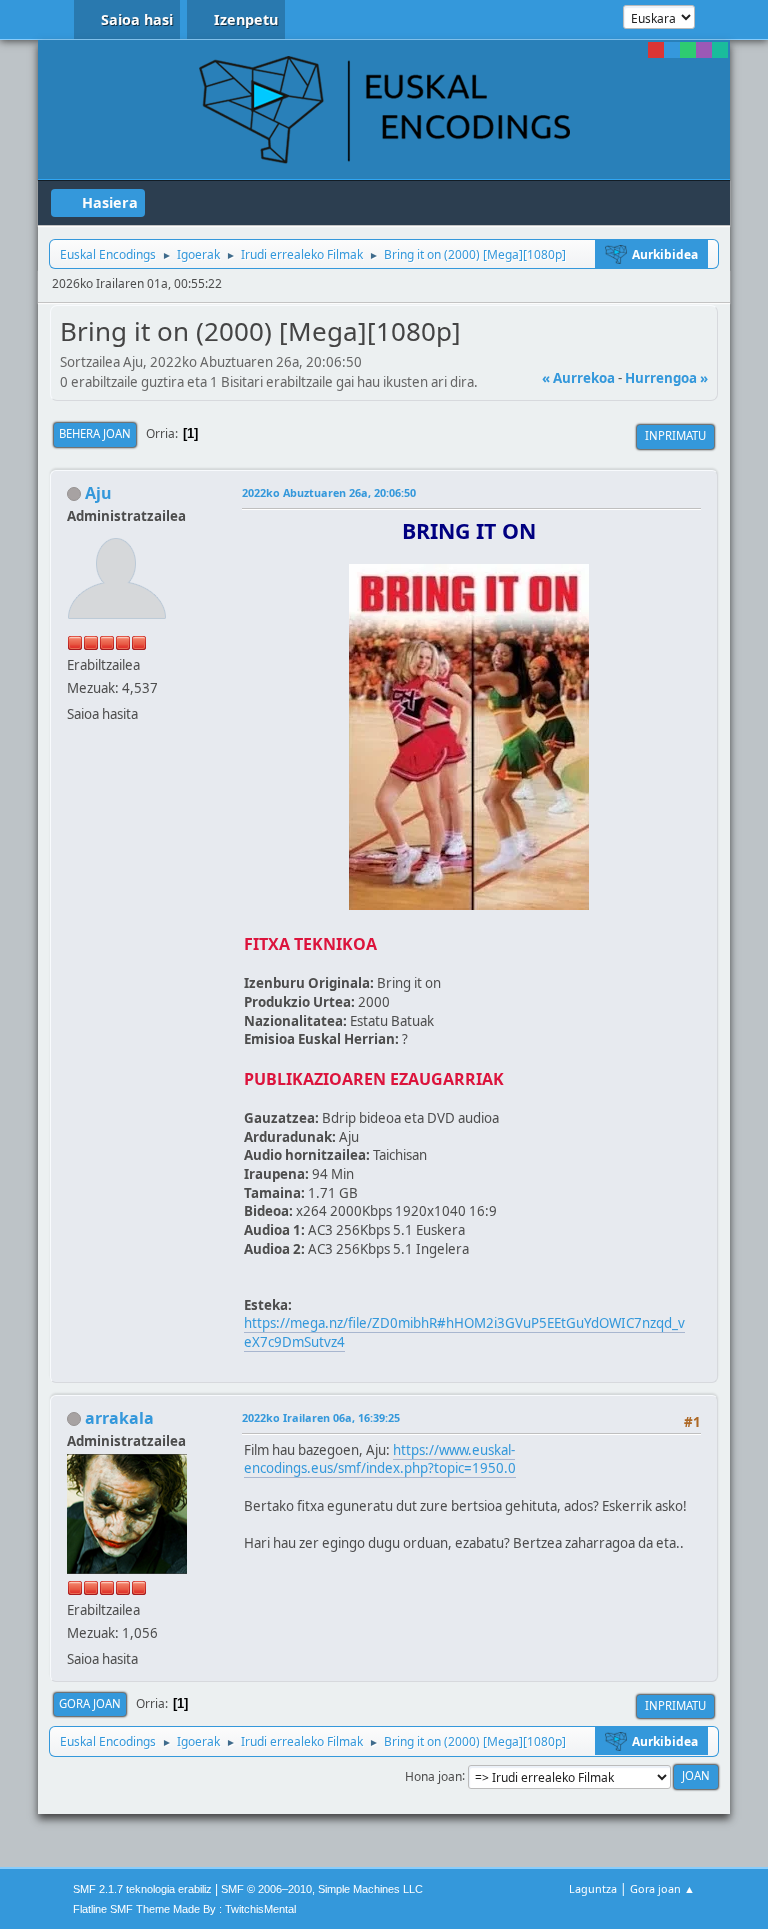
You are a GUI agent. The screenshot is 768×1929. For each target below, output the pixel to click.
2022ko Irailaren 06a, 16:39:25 (321, 1417)
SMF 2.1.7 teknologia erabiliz (142, 1889)
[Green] (688, 50)
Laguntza (593, 1888)
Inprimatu (675, 435)
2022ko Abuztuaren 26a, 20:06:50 (329, 492)
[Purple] (704, 50)
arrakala (119, 1418)
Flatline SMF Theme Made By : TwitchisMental (184, 1909)
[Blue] (672, 50)
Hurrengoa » (666, 378)
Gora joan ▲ (662, 1888)
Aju (98, 493)
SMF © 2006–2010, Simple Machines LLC (322, 1889)
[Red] (656, 50)
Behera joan (95, 433)
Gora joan (90, 1703)
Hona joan (433, 1775)
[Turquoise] (720, 50)
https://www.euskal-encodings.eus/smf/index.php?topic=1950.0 (380, 1459)
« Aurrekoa (578, 378)
